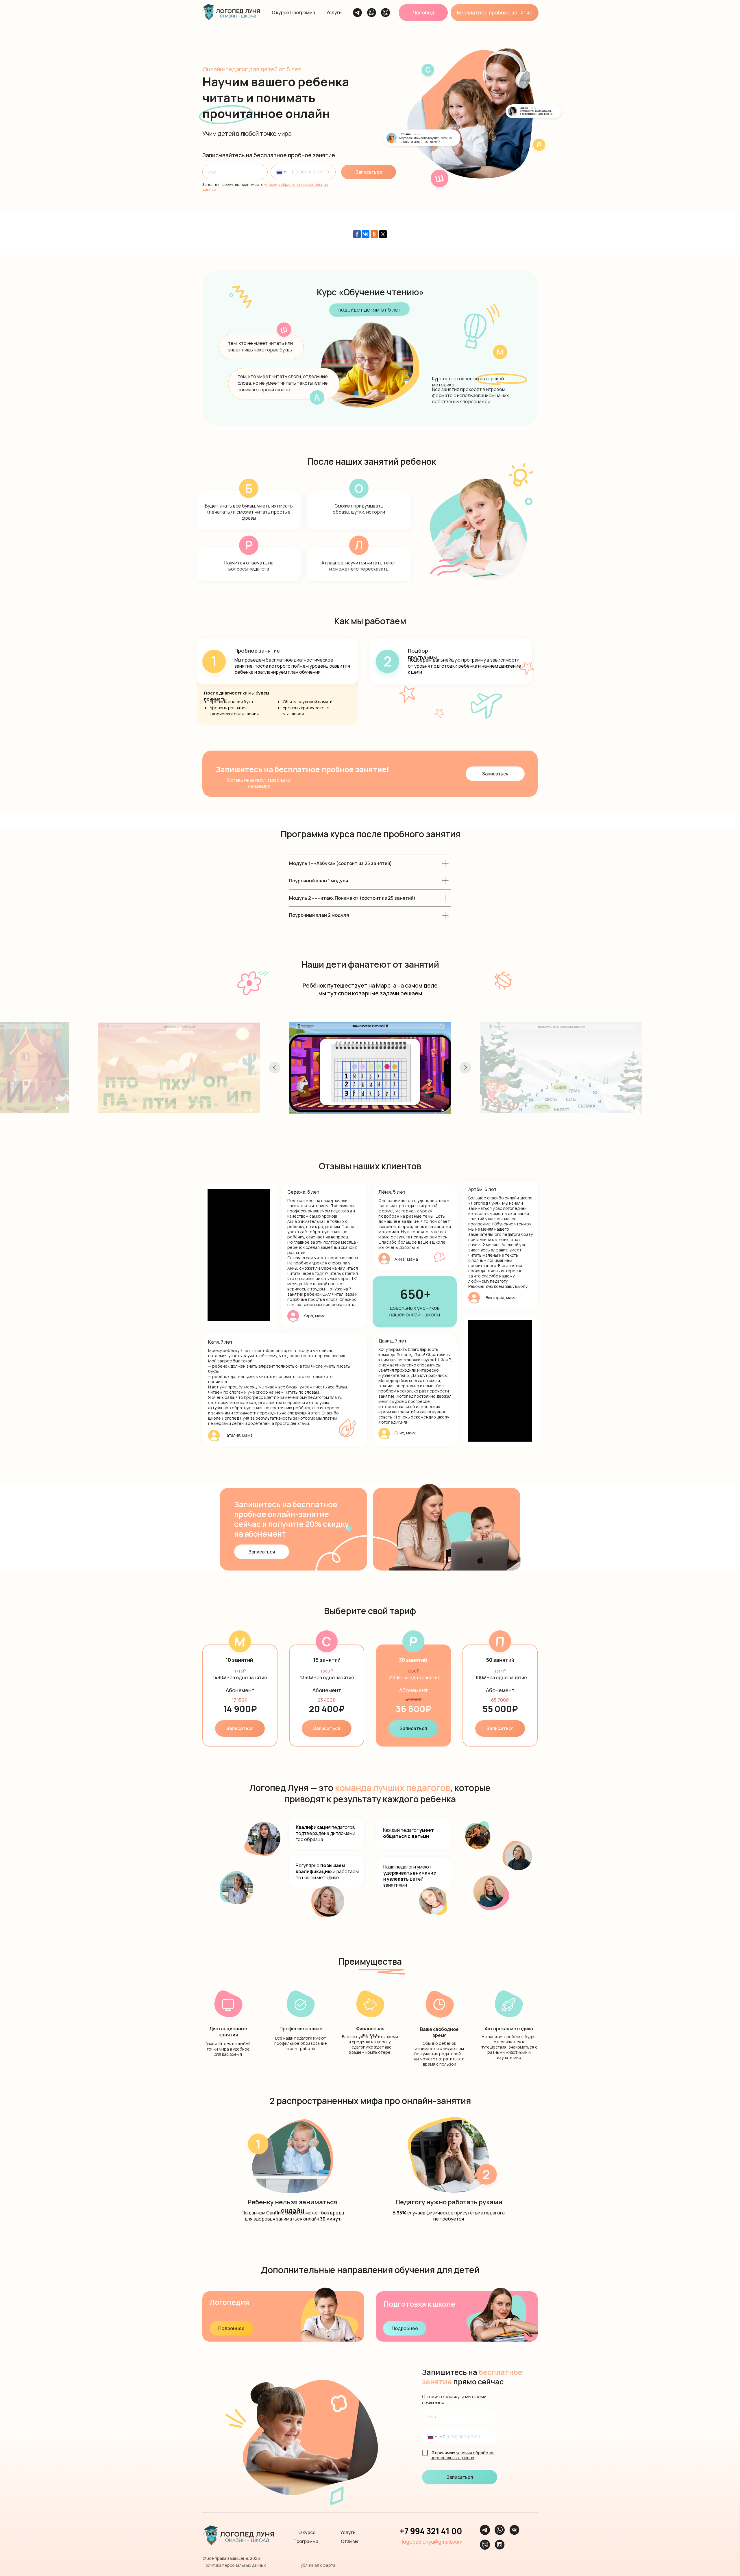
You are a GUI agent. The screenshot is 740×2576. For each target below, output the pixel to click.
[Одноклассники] (374, 234)
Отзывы (349, 2541)
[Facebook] (357, 234)
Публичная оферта (317, 2565)
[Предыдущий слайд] (275, 1068)
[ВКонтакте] (366, 234)
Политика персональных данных (234, 2565)
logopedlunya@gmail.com (432, 2542)
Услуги (334, 12)
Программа (303, 12)
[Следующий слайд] (465, 1068)
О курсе (280, 12)
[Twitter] (383, 234)
